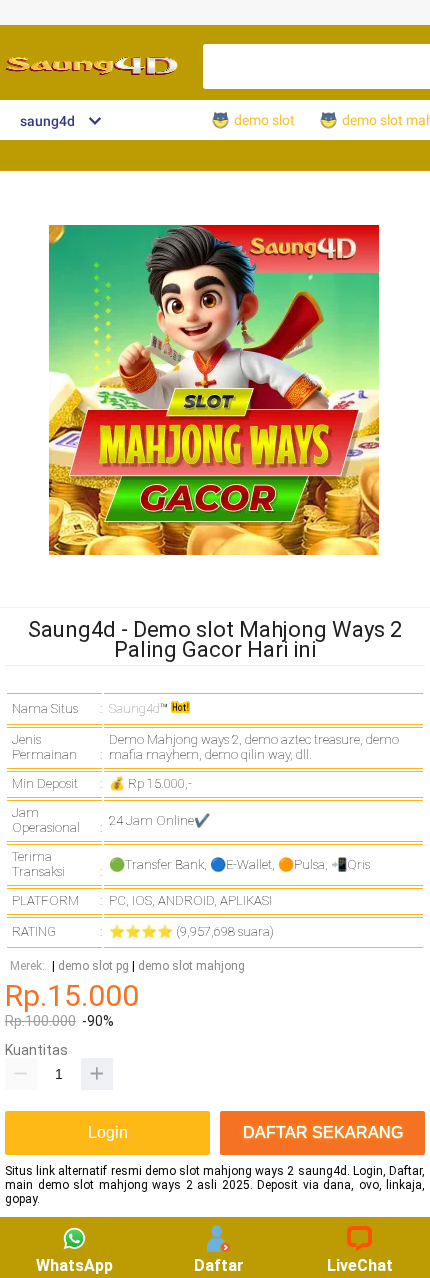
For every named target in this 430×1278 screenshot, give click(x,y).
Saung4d (134, 708)
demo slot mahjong (191, 966)
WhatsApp (74, 1265)
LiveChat (360, 1265)
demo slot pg (93, 966)
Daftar (219, 1265)
